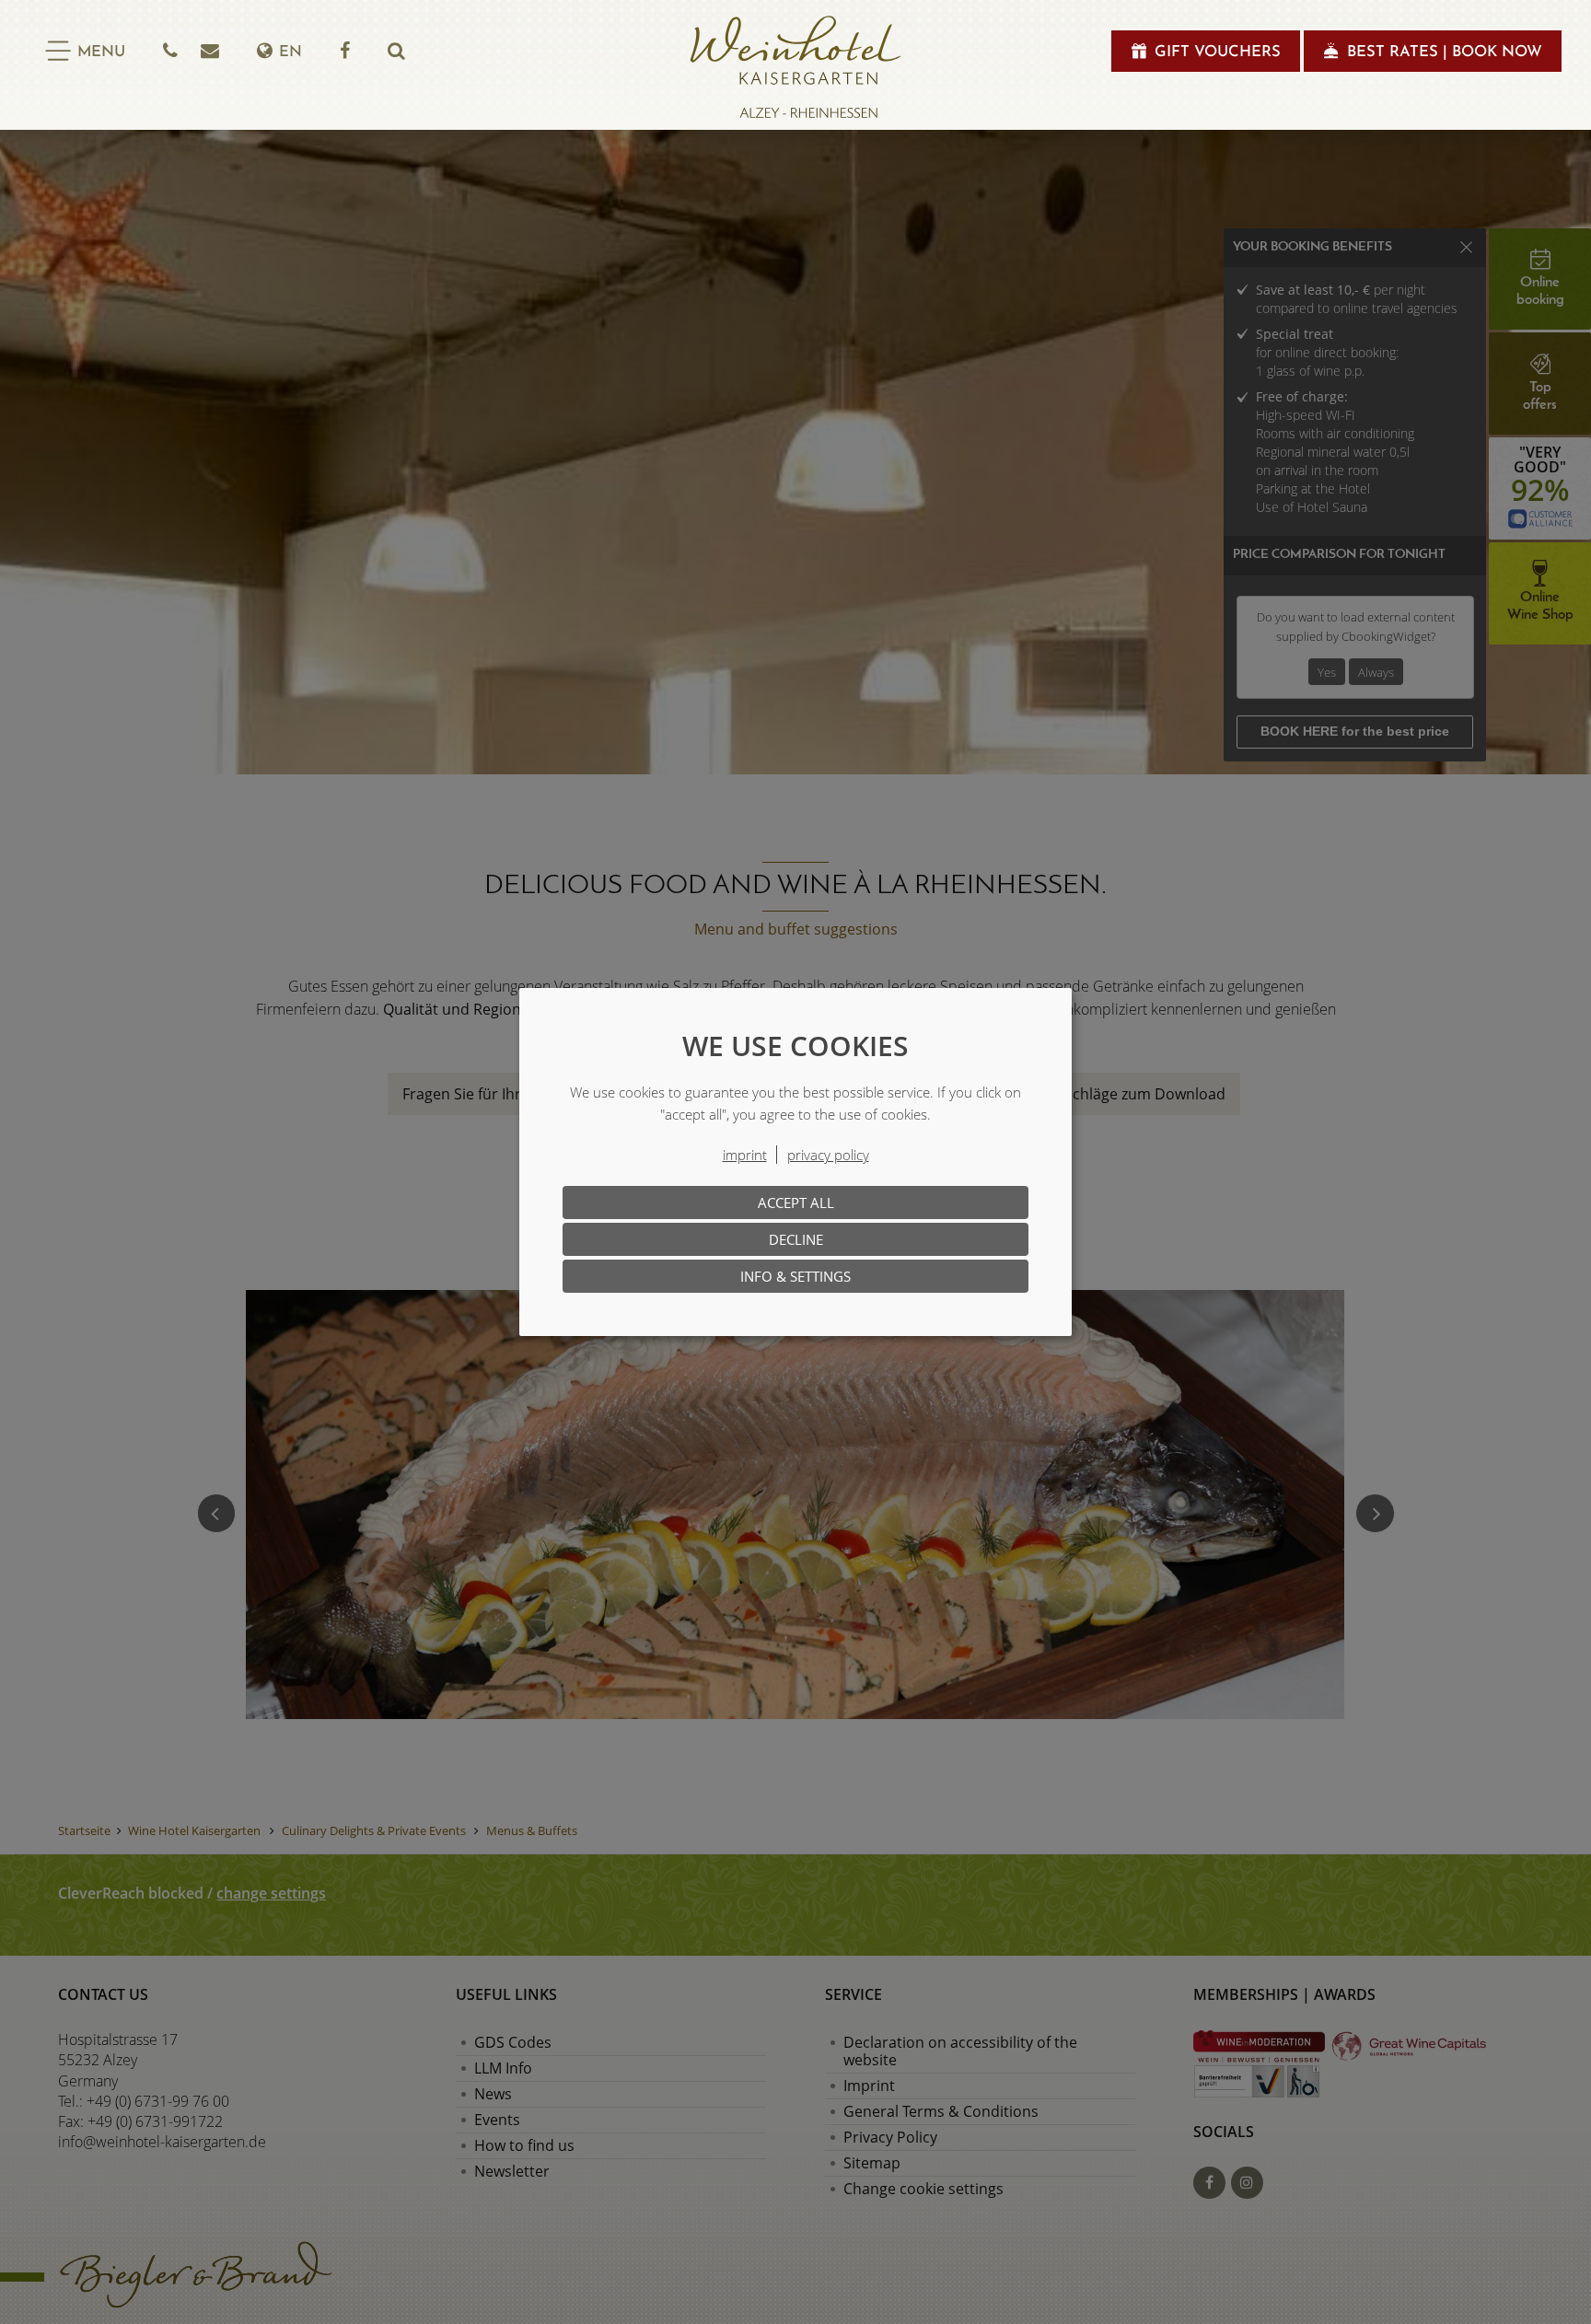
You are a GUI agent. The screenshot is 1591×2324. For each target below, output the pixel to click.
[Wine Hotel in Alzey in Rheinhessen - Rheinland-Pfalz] (795, 67)
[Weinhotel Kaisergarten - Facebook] (345, 52)
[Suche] (396, 52)
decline (796, 1239)
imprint (745, 1155)
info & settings (795, 1276)
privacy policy (828, 1155)
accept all (796, 1203)
